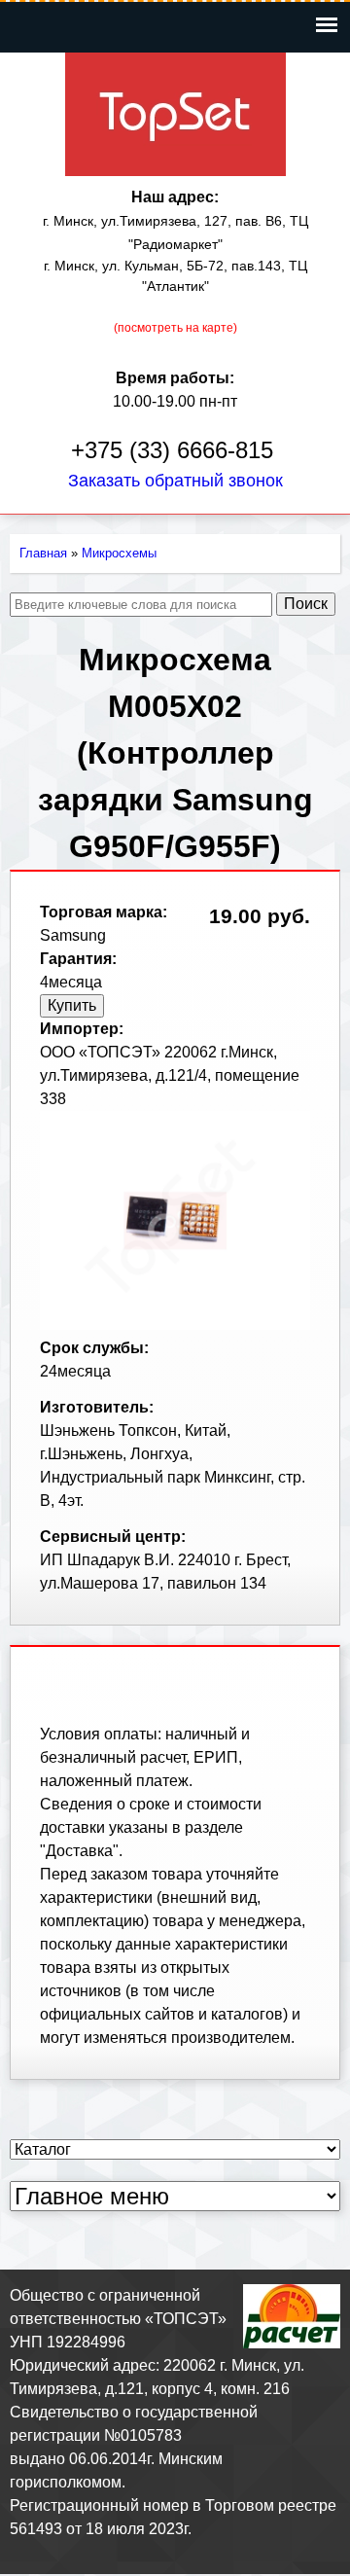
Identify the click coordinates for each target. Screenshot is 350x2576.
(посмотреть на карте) (175, 328)
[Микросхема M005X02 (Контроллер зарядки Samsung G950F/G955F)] (175, 1324)
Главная (43, 553)
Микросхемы (119, 553)
